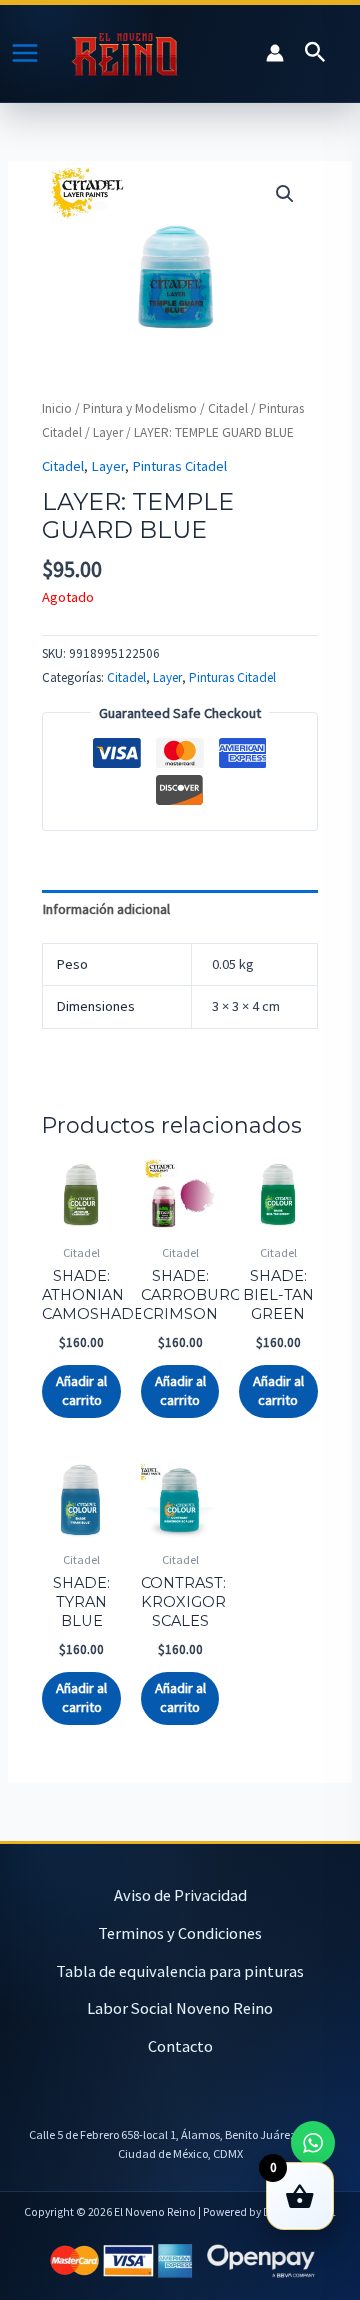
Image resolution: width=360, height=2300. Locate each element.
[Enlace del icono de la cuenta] (275, 53)
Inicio (57, 408)
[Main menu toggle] (25, 53)
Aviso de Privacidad (180, 1895)
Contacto (180, 2046)
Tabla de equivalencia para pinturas (180, 1971)
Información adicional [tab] (106, 909)
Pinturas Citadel (179, 466)
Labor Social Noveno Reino (180, 2008)
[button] (315, 53)
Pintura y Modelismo (140, 408)
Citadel (228, 408)
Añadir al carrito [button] (81, 1390)
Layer (108, 432)
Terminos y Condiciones (180, 1933)
